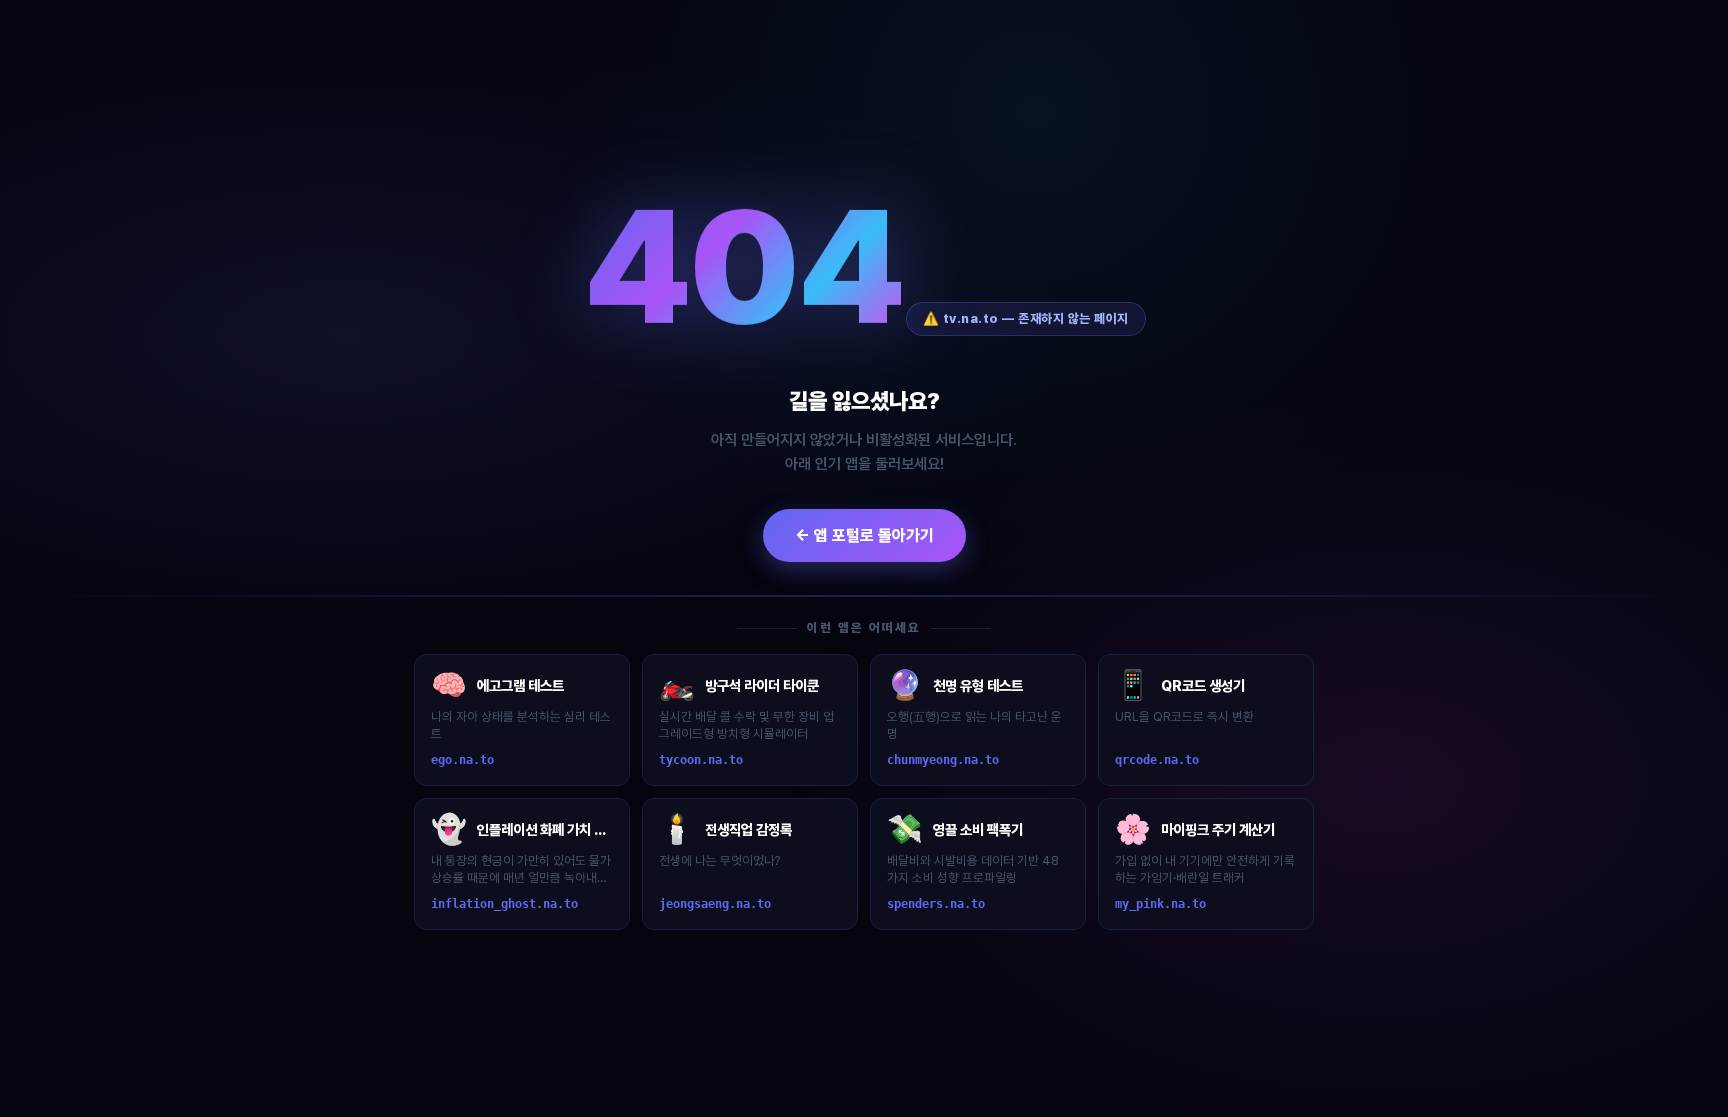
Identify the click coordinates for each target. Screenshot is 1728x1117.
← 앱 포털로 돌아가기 (864, 535)
